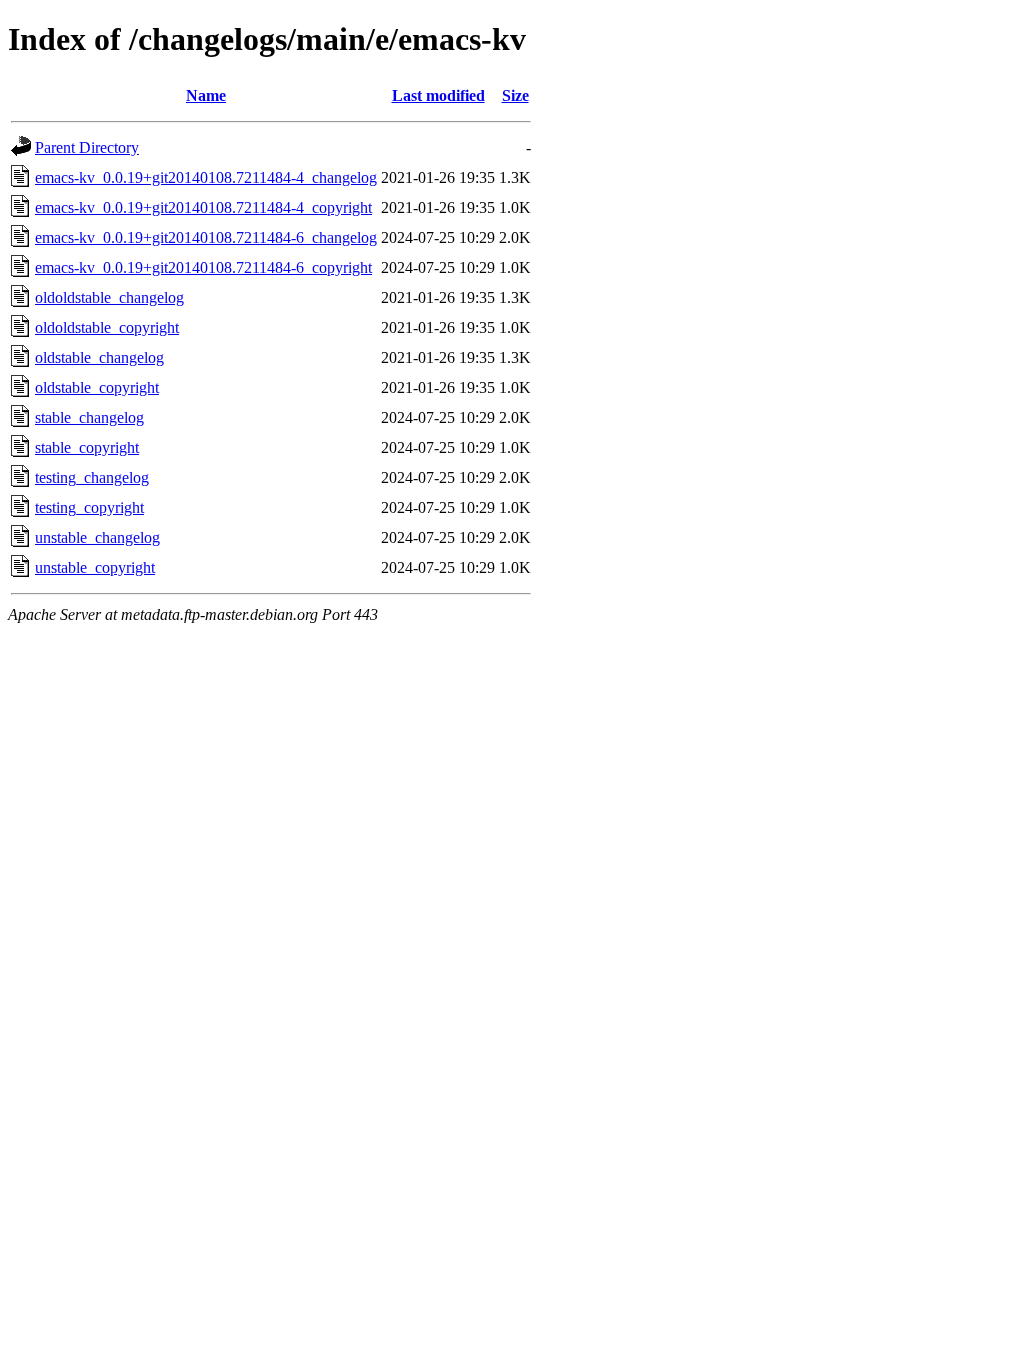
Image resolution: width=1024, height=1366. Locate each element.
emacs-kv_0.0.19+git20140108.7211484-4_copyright (203, 207)
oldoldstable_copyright (107, 327)
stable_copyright (87, 447)
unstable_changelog (97, 537)
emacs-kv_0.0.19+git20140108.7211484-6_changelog (206, 237)
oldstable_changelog (99, 357)
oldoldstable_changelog (109, 297)
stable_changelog (89, 417)
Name (206, 95)
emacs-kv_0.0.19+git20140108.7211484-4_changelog (206, 177)
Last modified (438, 95)
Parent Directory (87, 147)
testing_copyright (89, 507)
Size (515, 95)
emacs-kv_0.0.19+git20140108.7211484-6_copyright (203, 267)
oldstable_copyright (97, 387)
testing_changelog (92, 477)
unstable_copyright (95, 567)
